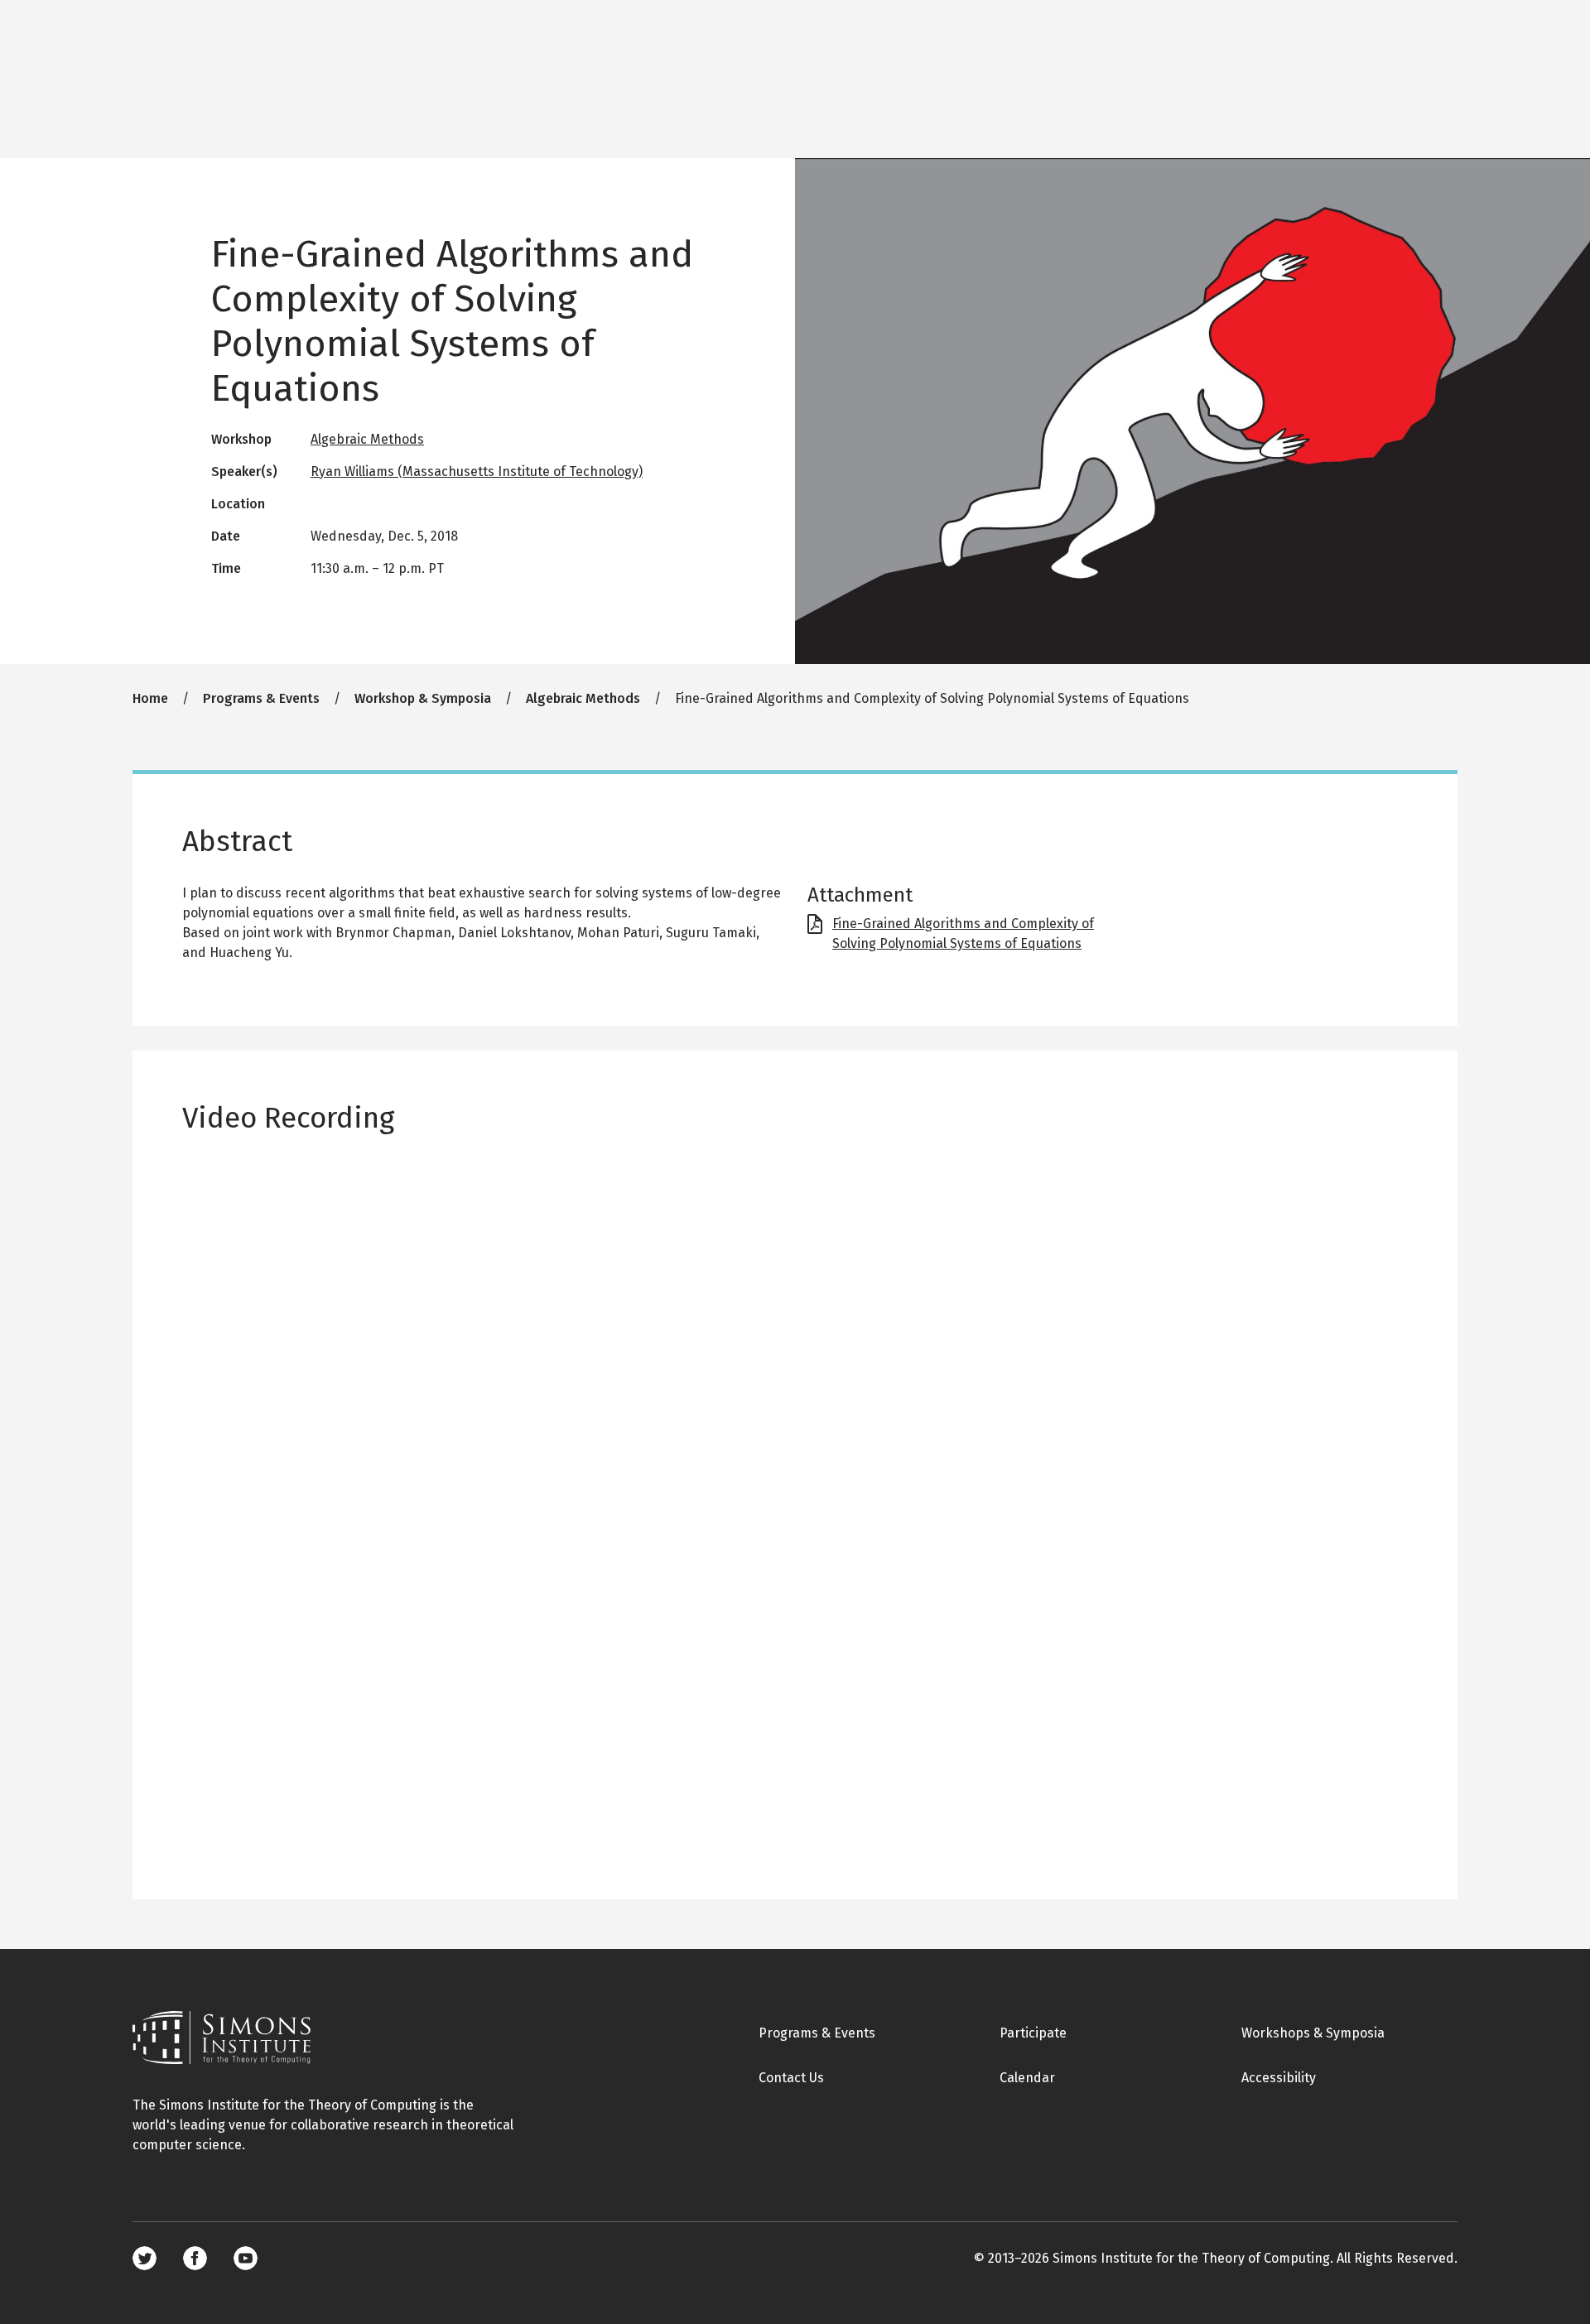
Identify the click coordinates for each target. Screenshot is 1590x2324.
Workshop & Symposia (423, 698)
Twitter (145, 2258)
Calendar (1027, 2078)
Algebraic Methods (367, 439)
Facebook (195, 2258)
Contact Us (791, 2078)
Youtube (246, 2258)
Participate (1033, 2033)
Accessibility (1279, 2078)
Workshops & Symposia (1313, 2033)
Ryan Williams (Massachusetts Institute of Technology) (477, 472)
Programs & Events (261, 698)
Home (150, 698)
